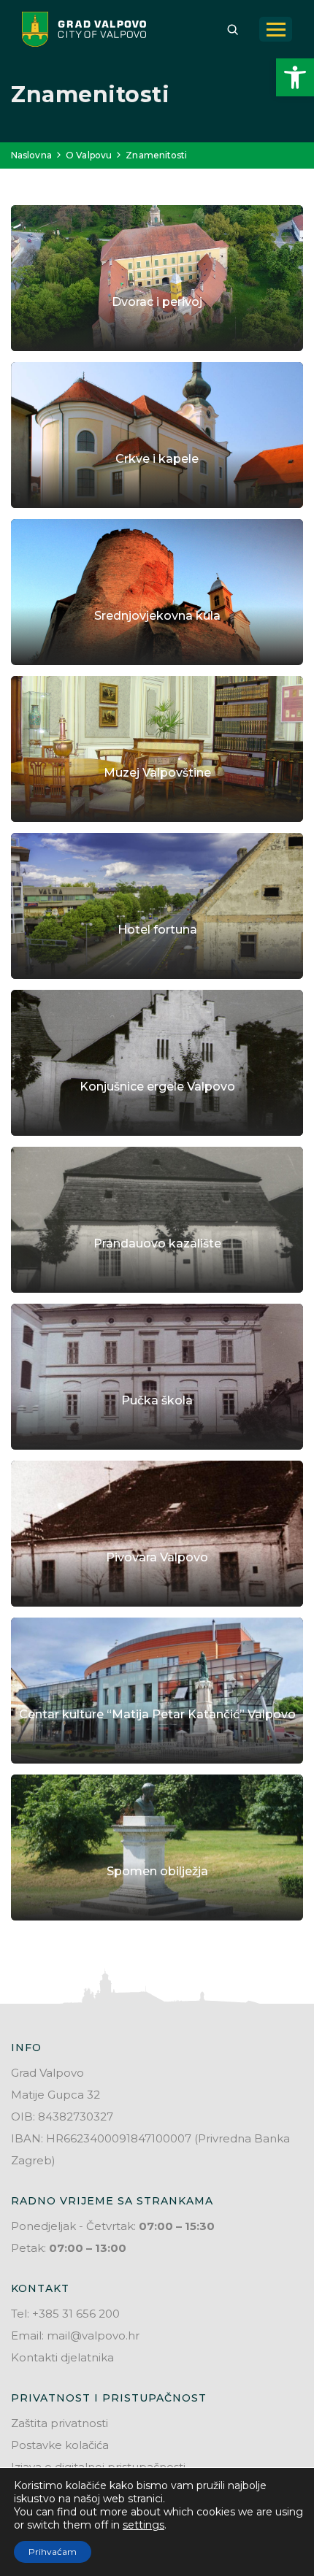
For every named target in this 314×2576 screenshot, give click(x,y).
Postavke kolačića (60, 2445)
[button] (295, 77)
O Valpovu (89, 155)
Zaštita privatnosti (60, 2423)
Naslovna (31, 155)
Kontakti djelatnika (62, 2357)
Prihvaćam (53, 2552)
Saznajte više (157, 343)
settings (143, 2525)
